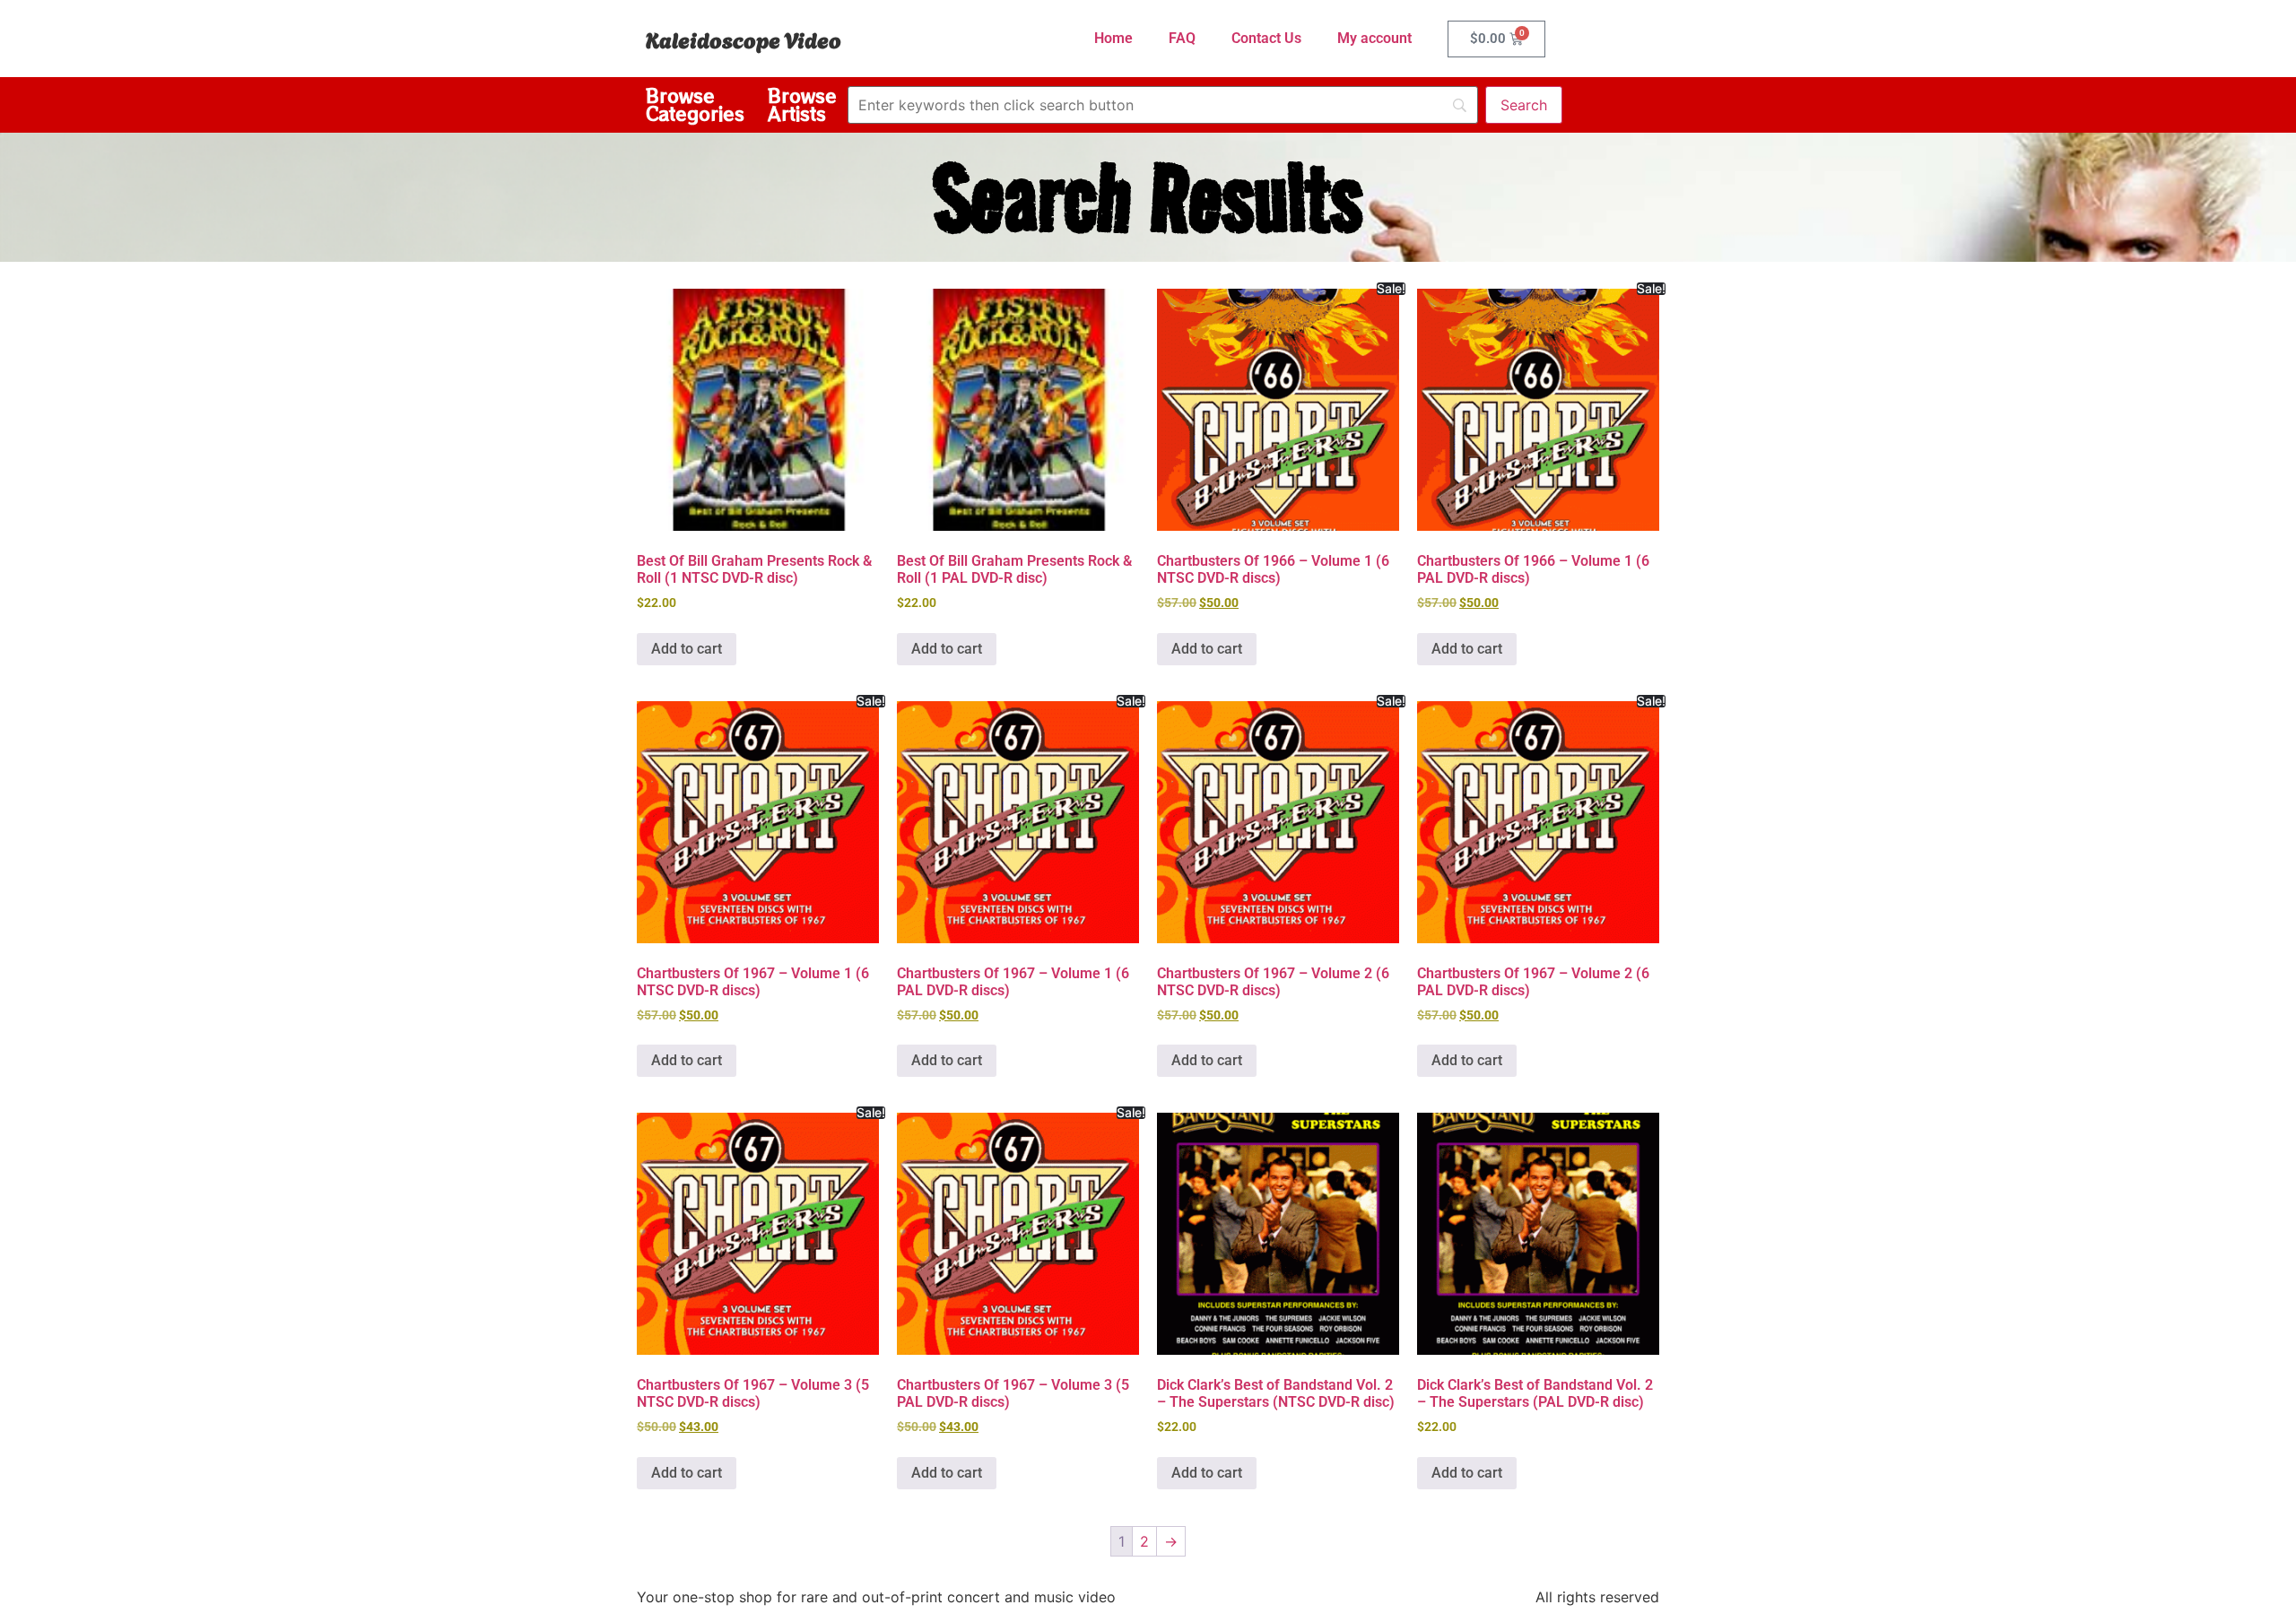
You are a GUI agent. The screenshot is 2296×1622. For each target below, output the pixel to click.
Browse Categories (695, 104)
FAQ (1182, 38)
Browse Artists (802, 104)
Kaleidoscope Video (744, 39)
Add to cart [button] (687, 649)
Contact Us (1266, 38)
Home (1113, 38)
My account (1374, 38)
